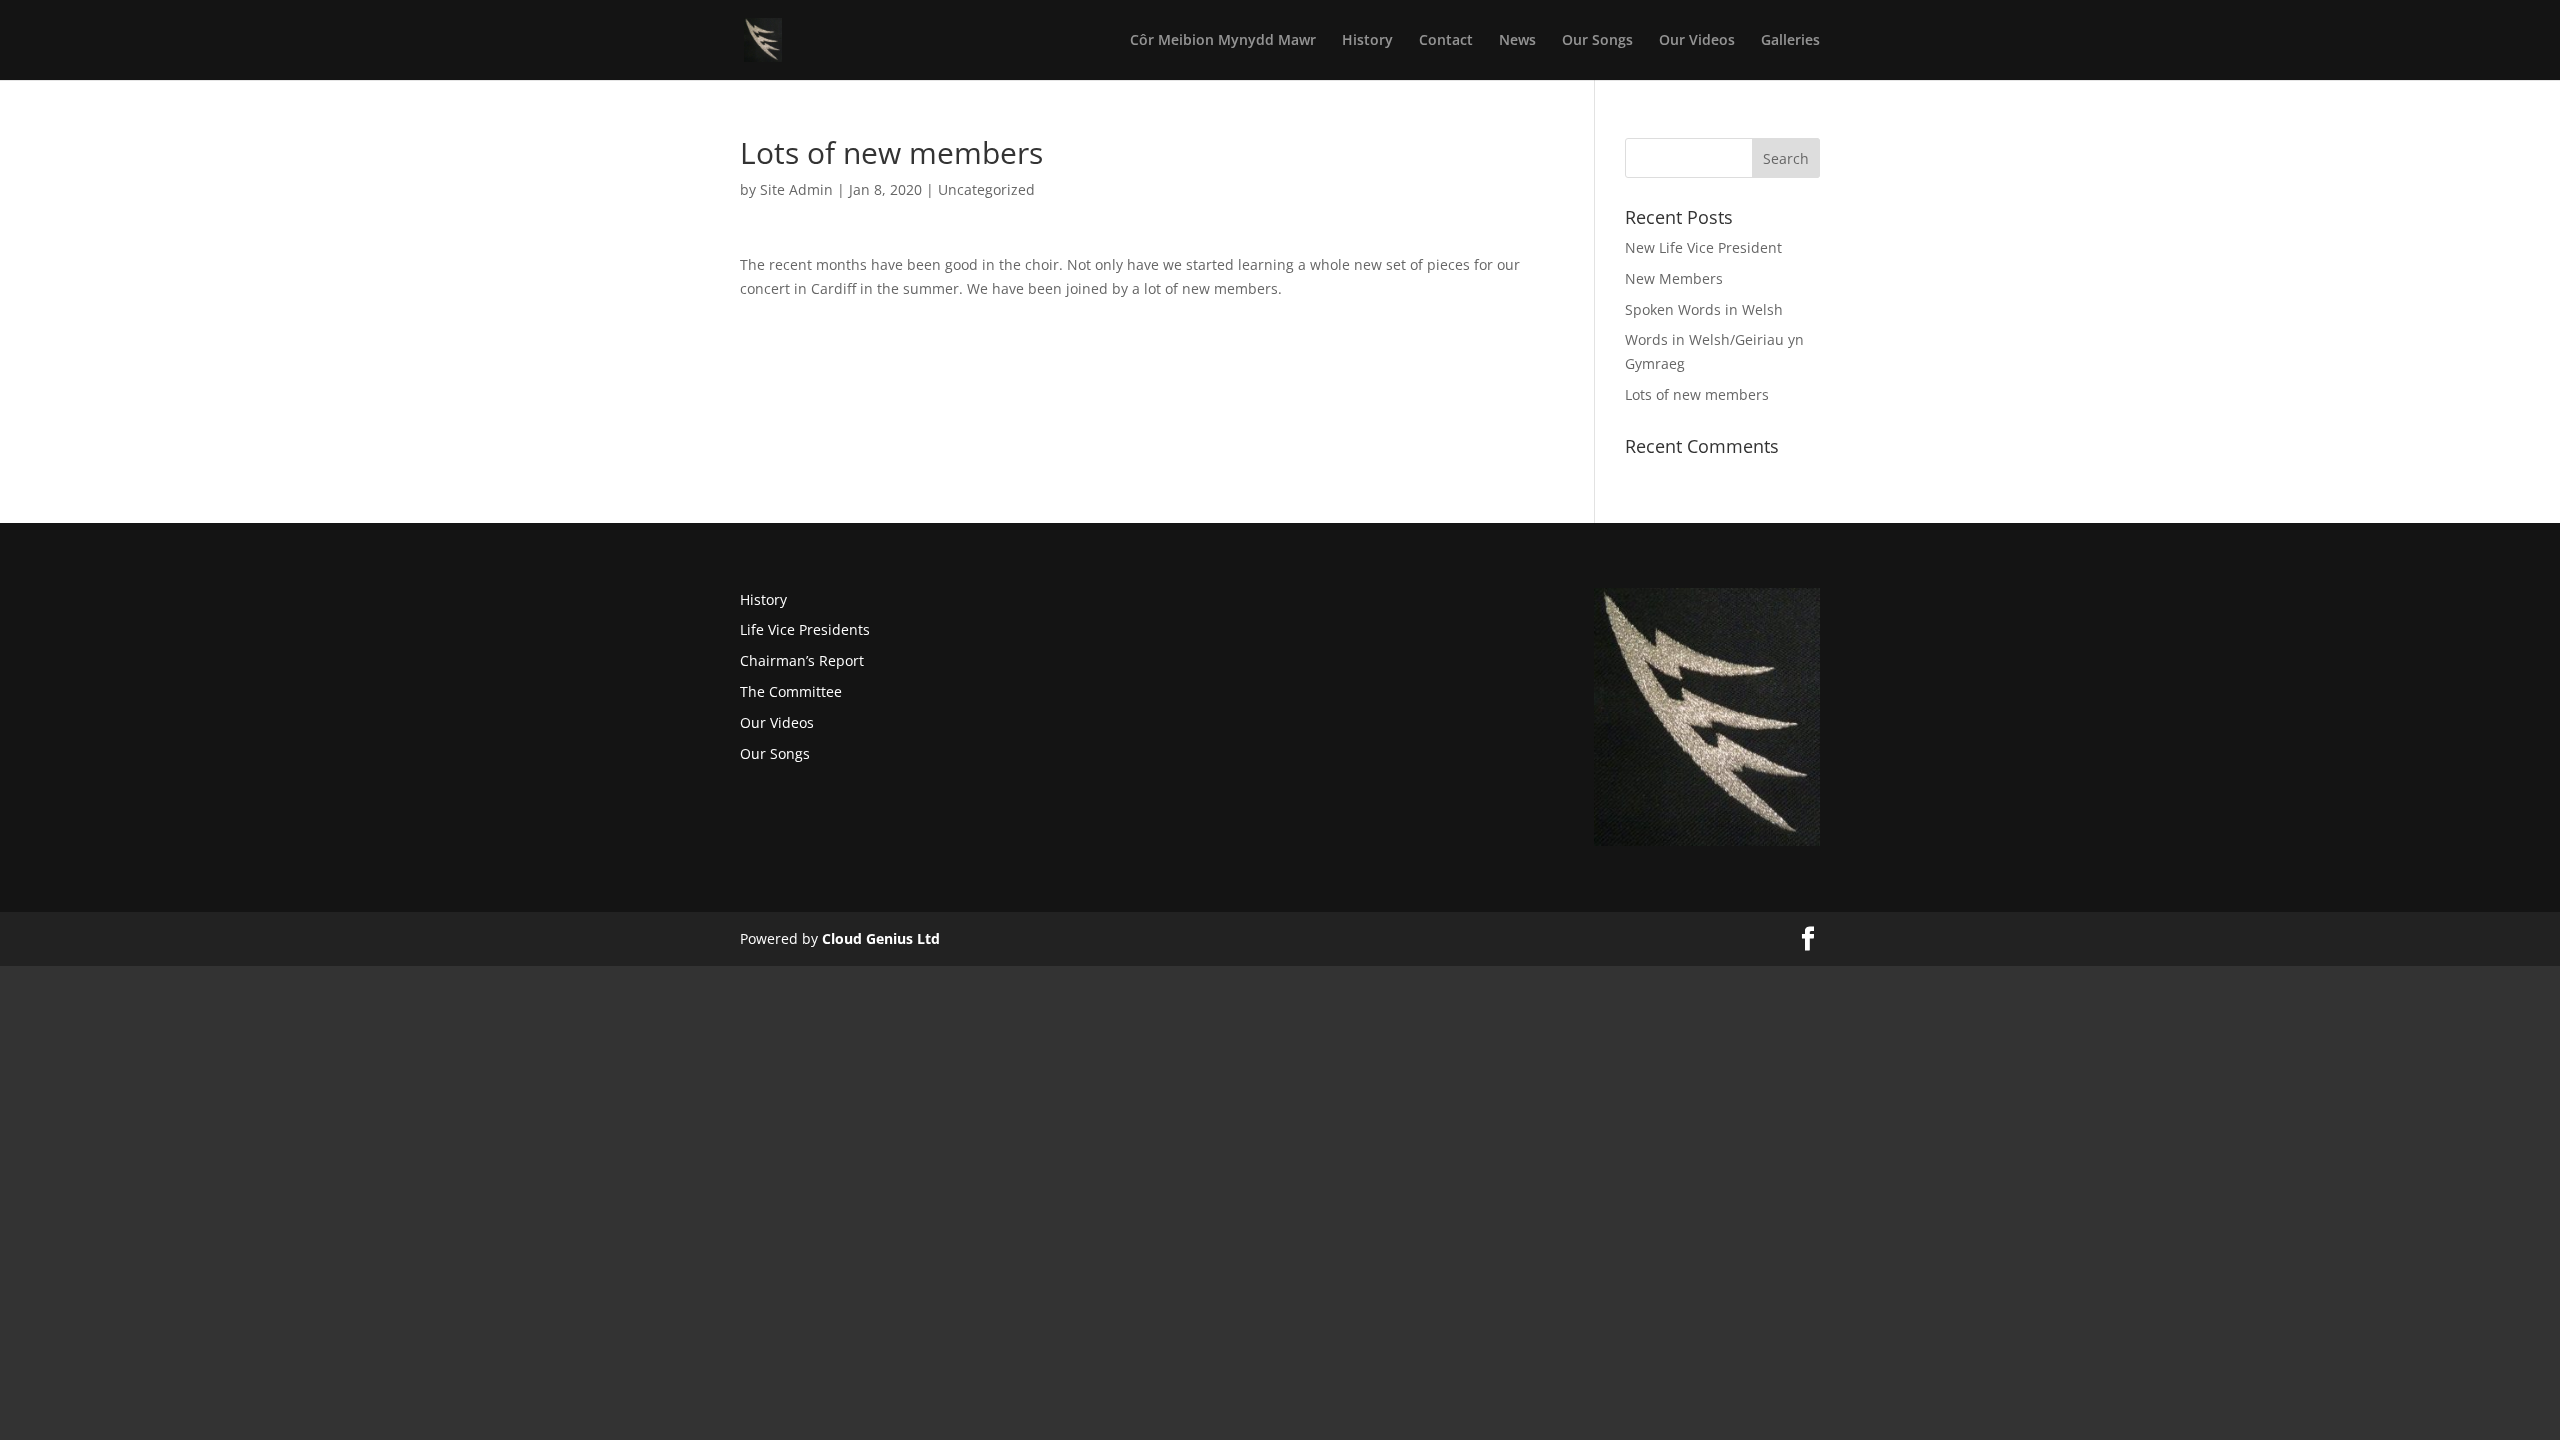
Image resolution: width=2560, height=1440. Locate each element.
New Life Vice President (1703, 247)
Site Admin (796, 189)
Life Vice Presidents (805, 629)
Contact (1446, 41)
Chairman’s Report (802, 660)
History (1367, 41)
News (1517, 41)
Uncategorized (986, 189)
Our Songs (1597, 41)
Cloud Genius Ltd (881, 938)
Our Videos (1697, 41)
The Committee (791, 691)
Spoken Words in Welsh (1704, 309)
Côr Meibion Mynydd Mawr (1223, 41)
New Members (1674, 278)
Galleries (1790, 41)
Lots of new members (1697, 394)
